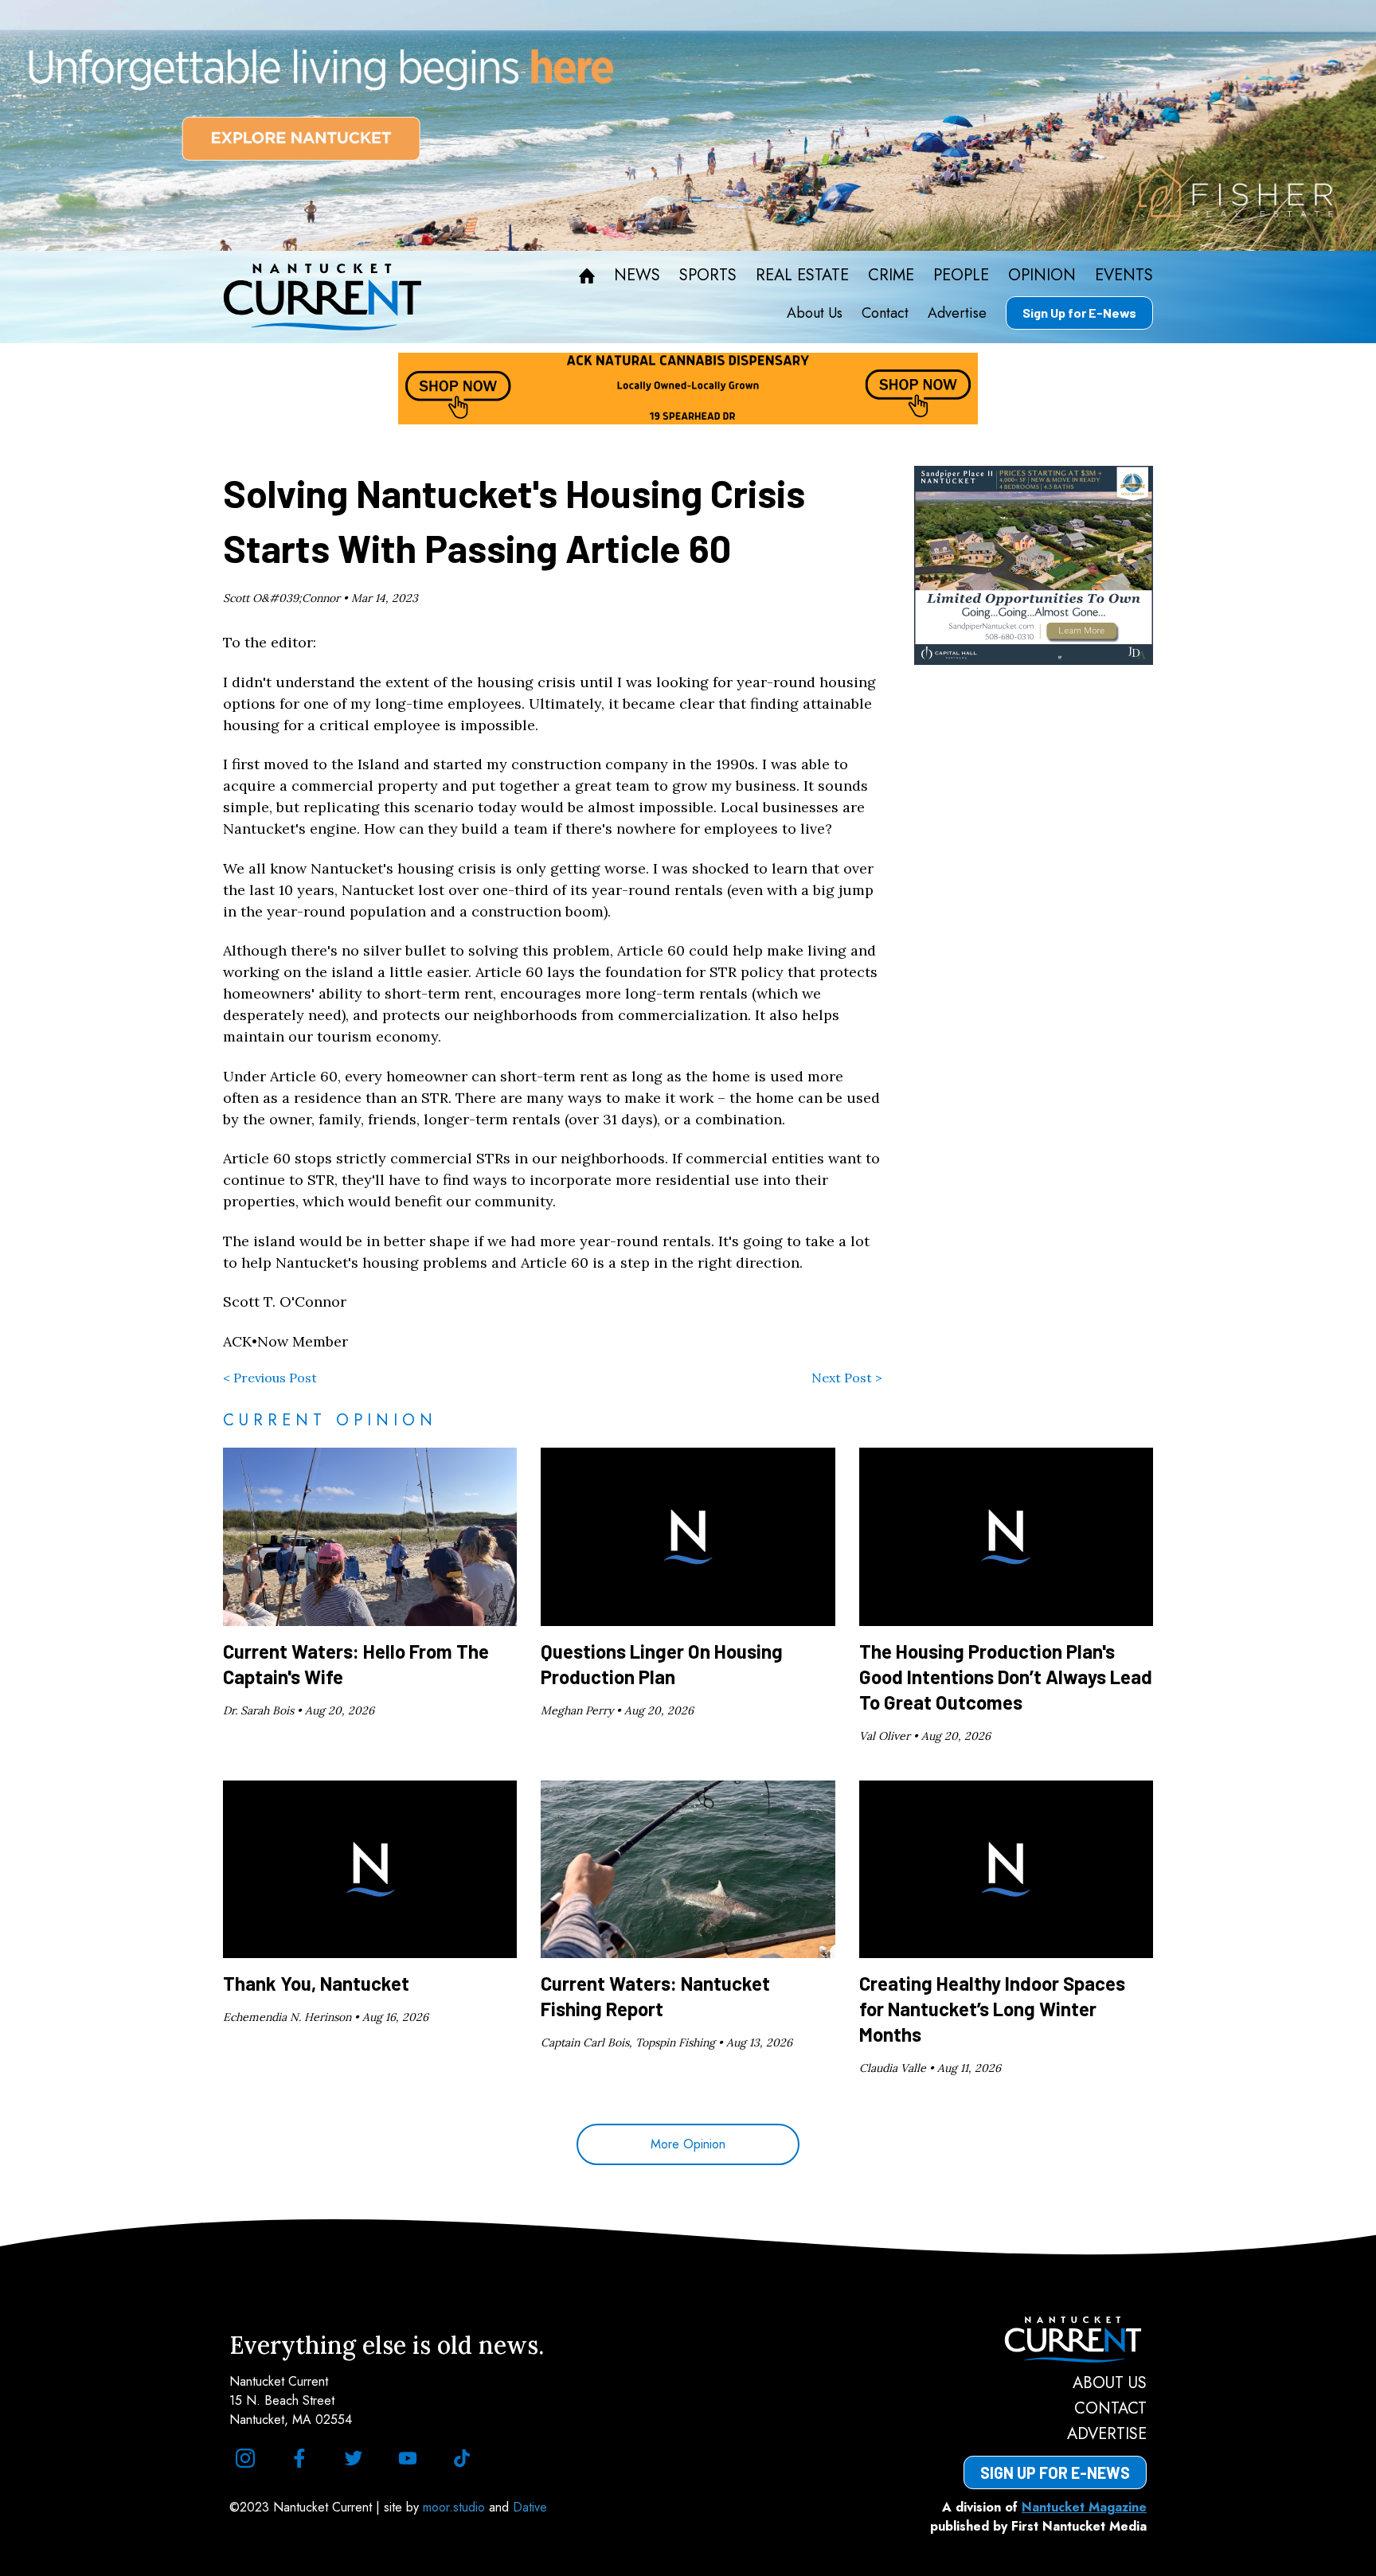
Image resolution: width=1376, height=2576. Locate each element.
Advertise (957, 313)
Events (1124, 276)
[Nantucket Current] (1055, 2340)
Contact (885, 313)
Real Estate (802, 276)
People (961, 276)
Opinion (1042, 276)
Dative (530, 2507)
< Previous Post (270, 1378)
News (637, 276)
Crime (891, 276)
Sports (708, 276)
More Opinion (688, 2144)
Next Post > (847, 1378)
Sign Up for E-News (1079, 313)
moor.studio (456, 2507)
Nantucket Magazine (1084, 2507)
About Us (815, 313)
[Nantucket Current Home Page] (322, 297)
